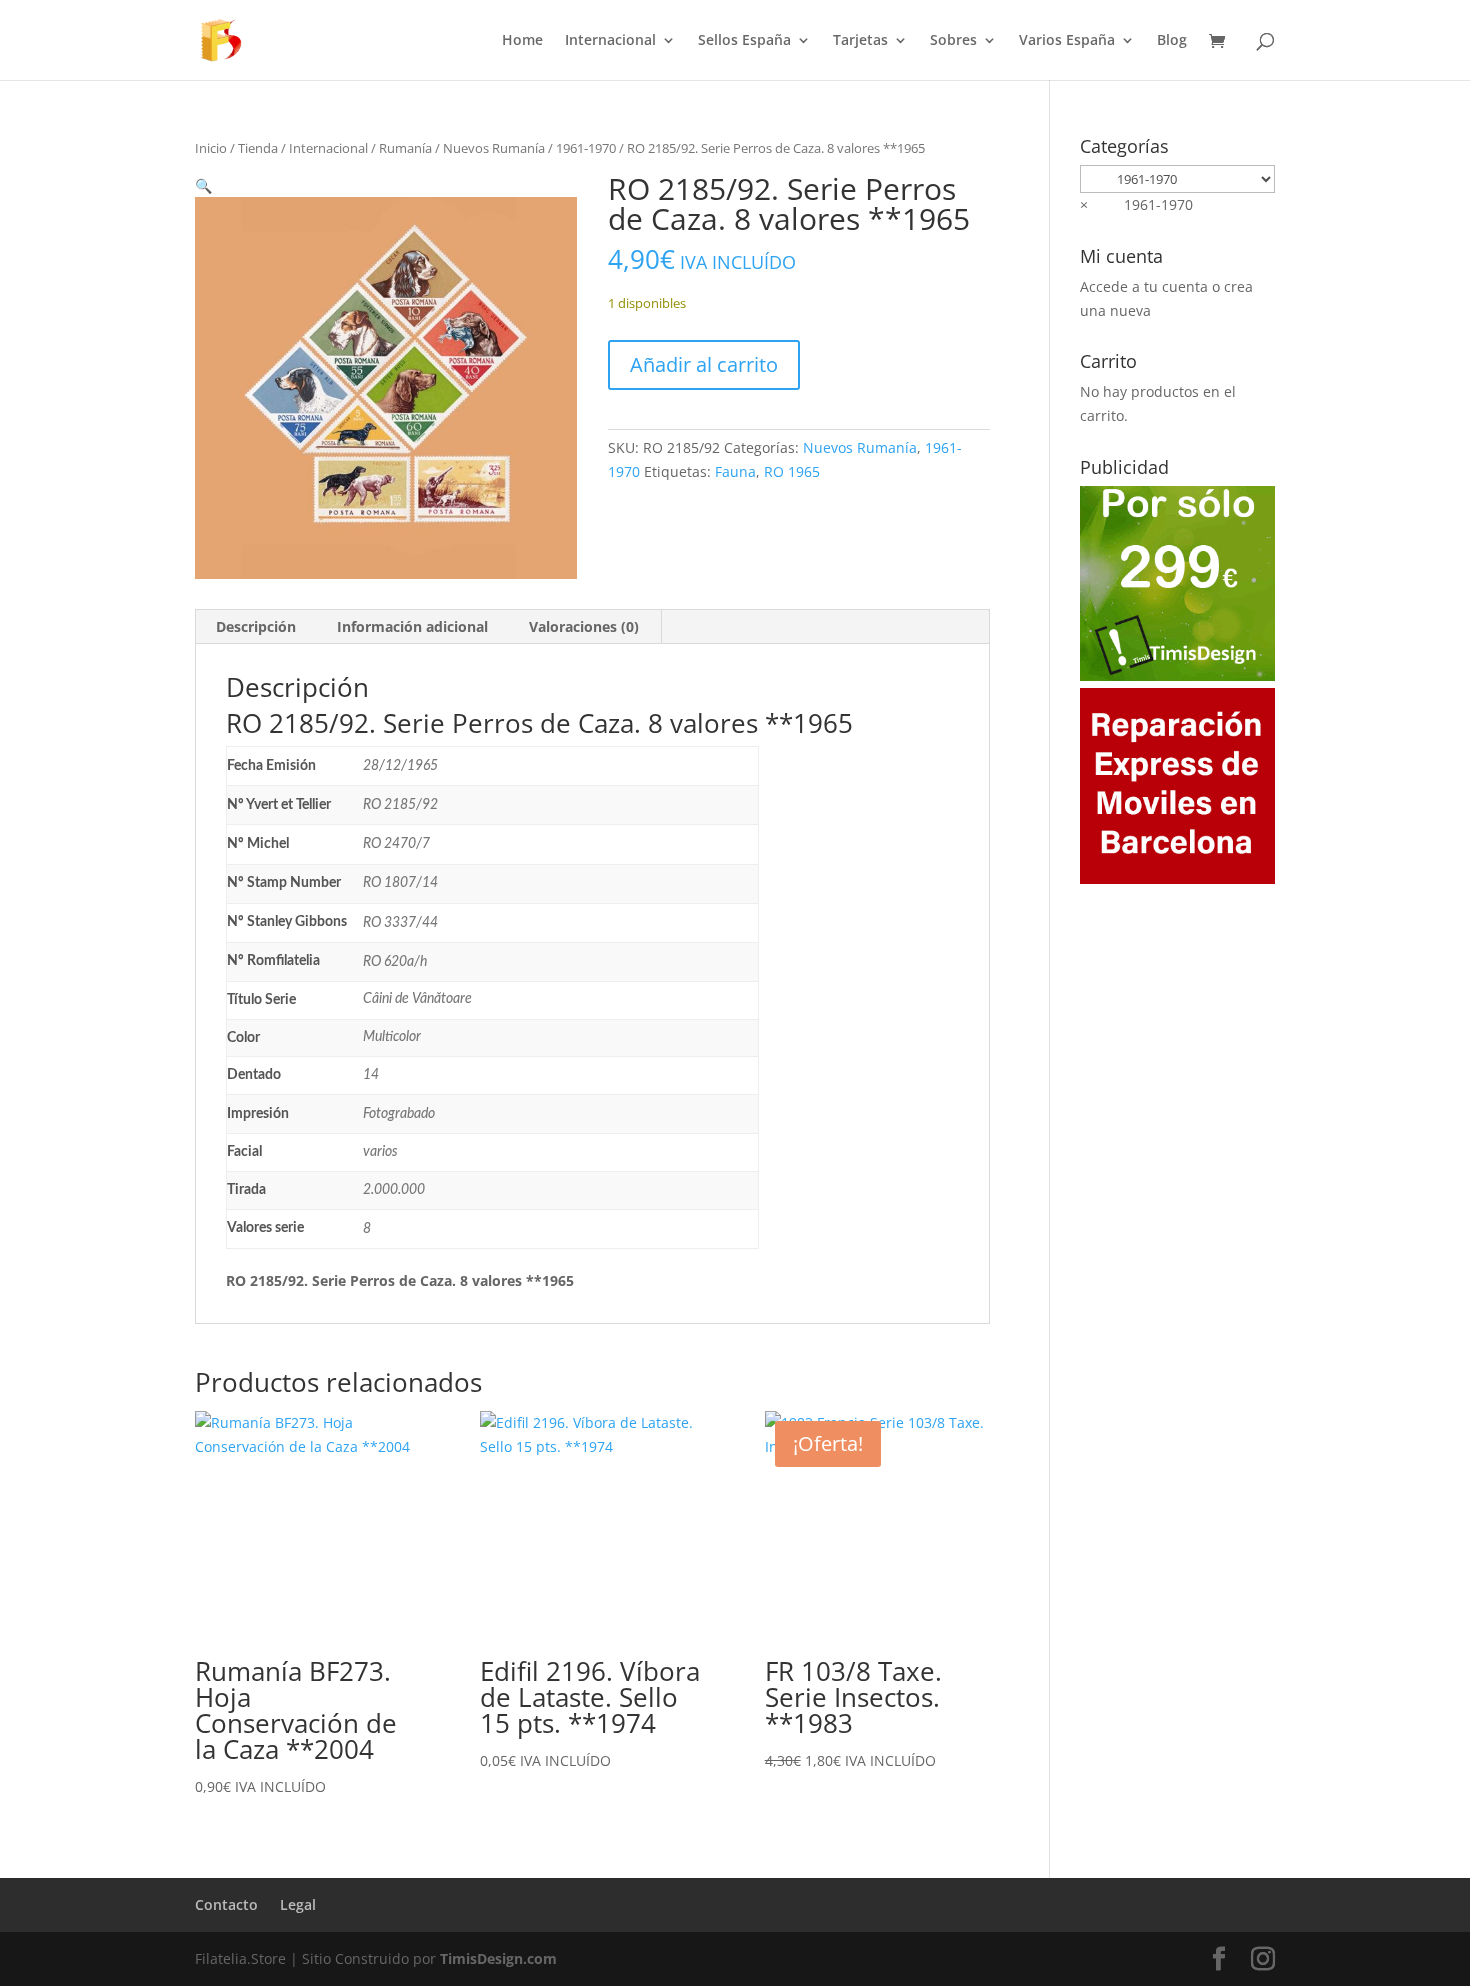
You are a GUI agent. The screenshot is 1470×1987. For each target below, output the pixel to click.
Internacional (610, 41)
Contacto (226, 1904)
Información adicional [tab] (412, 626)
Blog (1172, 41)
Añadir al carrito (704, 364)
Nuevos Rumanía (494, 148)
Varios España (1067, 41)
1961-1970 (586, 148)
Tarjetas (860, 41)
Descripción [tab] (256, 626)
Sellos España (744, 41)
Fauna (735, 471)
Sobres (953, 41)
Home (522, 41)
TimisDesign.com (498, 1958)
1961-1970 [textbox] (1136, 204)
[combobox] (1136, 204)
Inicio (211, 148)
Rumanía (405, 148)
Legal (298, 1904)
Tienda (258, 148)
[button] (203, 185)
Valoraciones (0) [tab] (584, 626)
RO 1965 (792, 471)
